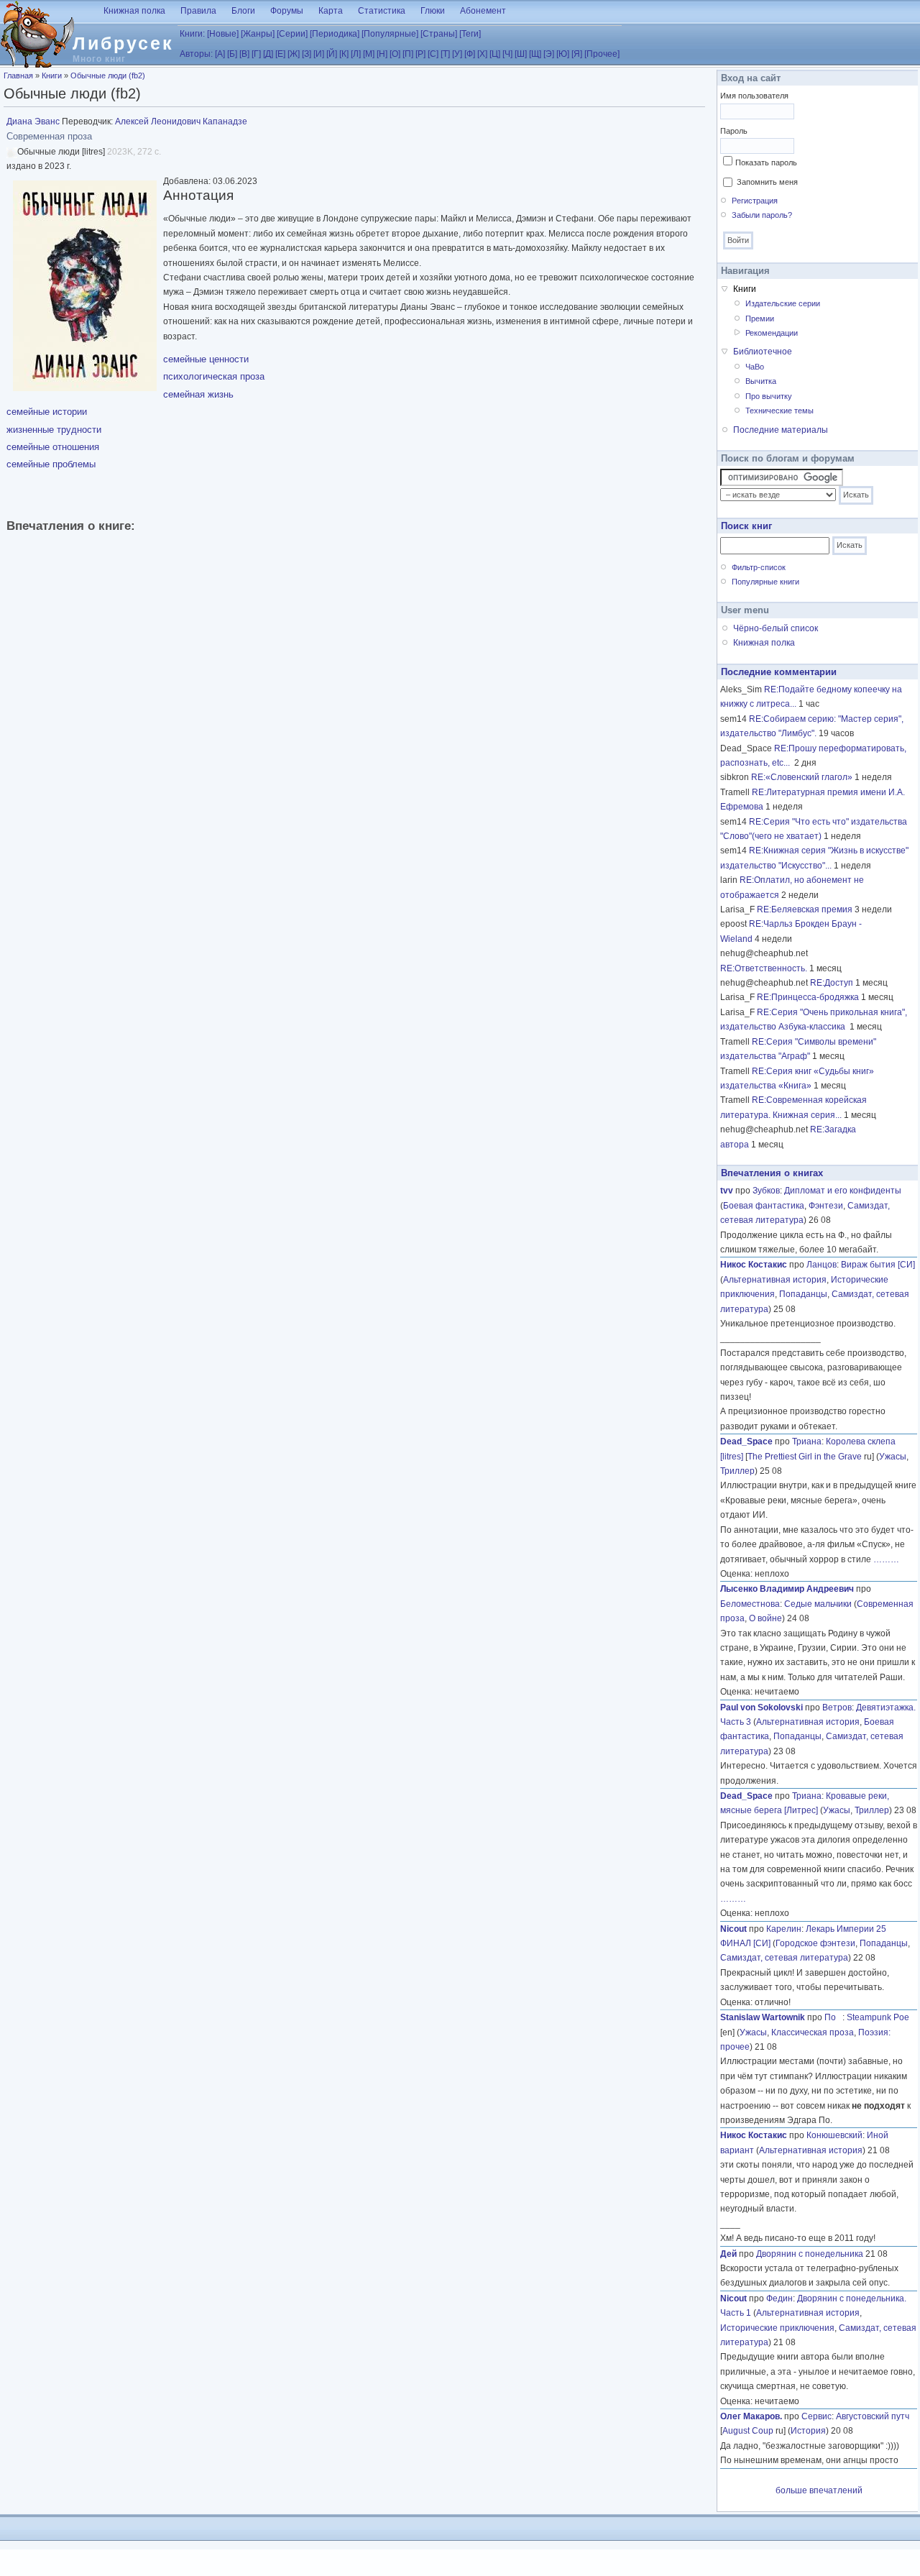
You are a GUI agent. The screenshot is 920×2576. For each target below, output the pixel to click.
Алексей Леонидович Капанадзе (181, 122)
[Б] (232, 54)
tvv (727, 1191)
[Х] (482, 54)
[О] (395, 54)
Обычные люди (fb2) (108, 75)
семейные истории (47, 412)
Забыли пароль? (762, 215)
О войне (765, 1618)
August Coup (748, 2431)
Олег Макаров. (751, 2416)
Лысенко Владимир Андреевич (787, 1589)
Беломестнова (750, 1604)
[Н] (382, 54)
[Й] (332, 54)
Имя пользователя (754, 96)
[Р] (420, 54)
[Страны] (439, 34)
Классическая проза (813, 2032)
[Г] (256, 54)
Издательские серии (783, 303)
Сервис (816, 2416)
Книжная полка (134, 11)
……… (886, 1559)
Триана (807, 1441)
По (833, 2017)
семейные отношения (53, 447)
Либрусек (123, 43)
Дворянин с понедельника (810, 2254)
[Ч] (507, 54)
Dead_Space (746, 1441)
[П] (408, 54)
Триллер (737, 1471)
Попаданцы (803, 1294)
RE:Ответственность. (764, 968)
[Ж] (294, 54)
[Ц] (495, 54)
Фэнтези (826, 1206)
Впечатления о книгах (772, 1173)
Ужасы (893, 1457)
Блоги (243, 11)
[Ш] (521, 54)
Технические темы (779, 411)
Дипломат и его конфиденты (843, 1191)
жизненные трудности (54, 430)
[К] (344, 54)
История (808, 2431)
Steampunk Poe (878, 2017)
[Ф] (470, 54)
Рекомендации (772, 333)
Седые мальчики (818, 1604)
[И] (319, 54)
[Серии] (292, 34)
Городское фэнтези (815, 1943)
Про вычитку (769, 396)
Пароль (734, 131)
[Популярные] (390, 34)
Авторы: (196, 54)
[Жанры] (258, 34)
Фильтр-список (759, 567)
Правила (198, 11)
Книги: (192, 34)
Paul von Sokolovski (762, 1708)
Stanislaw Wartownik (763, 2017)
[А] (220, 54)
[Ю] (563, 54)
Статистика (382, 11)
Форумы (287, 11)
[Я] (577, 54)
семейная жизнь (198, 394)
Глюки (433, 11)
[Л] (356, 54)
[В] (244, 54)
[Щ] (535, 54)
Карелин (784, 1929)
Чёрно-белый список (776, 628)
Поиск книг (746, 526)
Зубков (766, 1191)
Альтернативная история (775, 1280)
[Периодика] (335, 34)
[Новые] (223, 34)
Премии (760, 318)
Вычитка (761, 381)
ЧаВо (755, 367)
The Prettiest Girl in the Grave (805, 1457)
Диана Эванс (33, 122)
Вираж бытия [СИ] (878, 1265)
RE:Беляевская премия (805, 909)
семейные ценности (206, 359)
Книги (52, 75)
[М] (369, 54)
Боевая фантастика (764, 1206)
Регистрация (755, 201)
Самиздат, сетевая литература (784, 1958)
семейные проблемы (51, 464)
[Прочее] (602, 54)
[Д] (268, 54)
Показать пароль (766, 162)
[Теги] (470, 34)
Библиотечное (763, 352)
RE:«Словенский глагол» (802, 777)
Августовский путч (873, 2416)
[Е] (280, 54)
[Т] (445, 54)
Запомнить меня (767, 182)
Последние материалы (781, 430)
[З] (307, 54)
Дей (728, 2254)
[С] (433, 54)
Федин (779, 2298)
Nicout (733, 1929)
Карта (331, 11)
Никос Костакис (754, 1265)
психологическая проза (214, 376)
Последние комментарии (779, 672)
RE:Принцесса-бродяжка (808, 997)
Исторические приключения (777, 2328)
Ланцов (822, 1265)
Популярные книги (765, 582)
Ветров (837, 1708)
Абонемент (483, 11)
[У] (457, 54)
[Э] (549, 54)
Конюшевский (834, 2135)
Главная (18, 75)
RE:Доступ (832, 983)
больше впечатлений (819, 2490)
